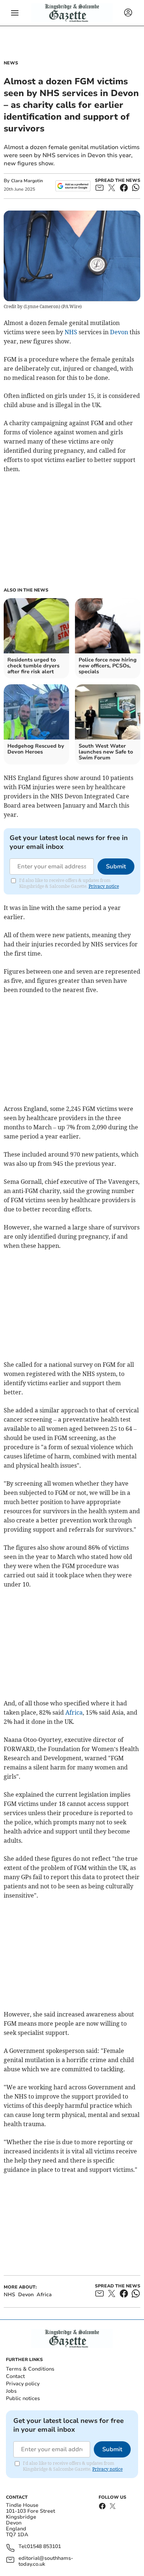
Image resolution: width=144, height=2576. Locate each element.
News (11, 63)
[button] (15, 13)
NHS (71, 332)
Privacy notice (104, 886)
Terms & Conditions (30, 2369)
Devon (119, 332)
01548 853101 (44, 2547)
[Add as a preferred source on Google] (73, 186)
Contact (15, 2376)
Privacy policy (23, 2384)
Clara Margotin (27, 181)
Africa (74, 1712)
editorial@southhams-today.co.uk (46, 2561)
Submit (116, 867)
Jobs (11, 2391)
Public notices (23, 2398)
